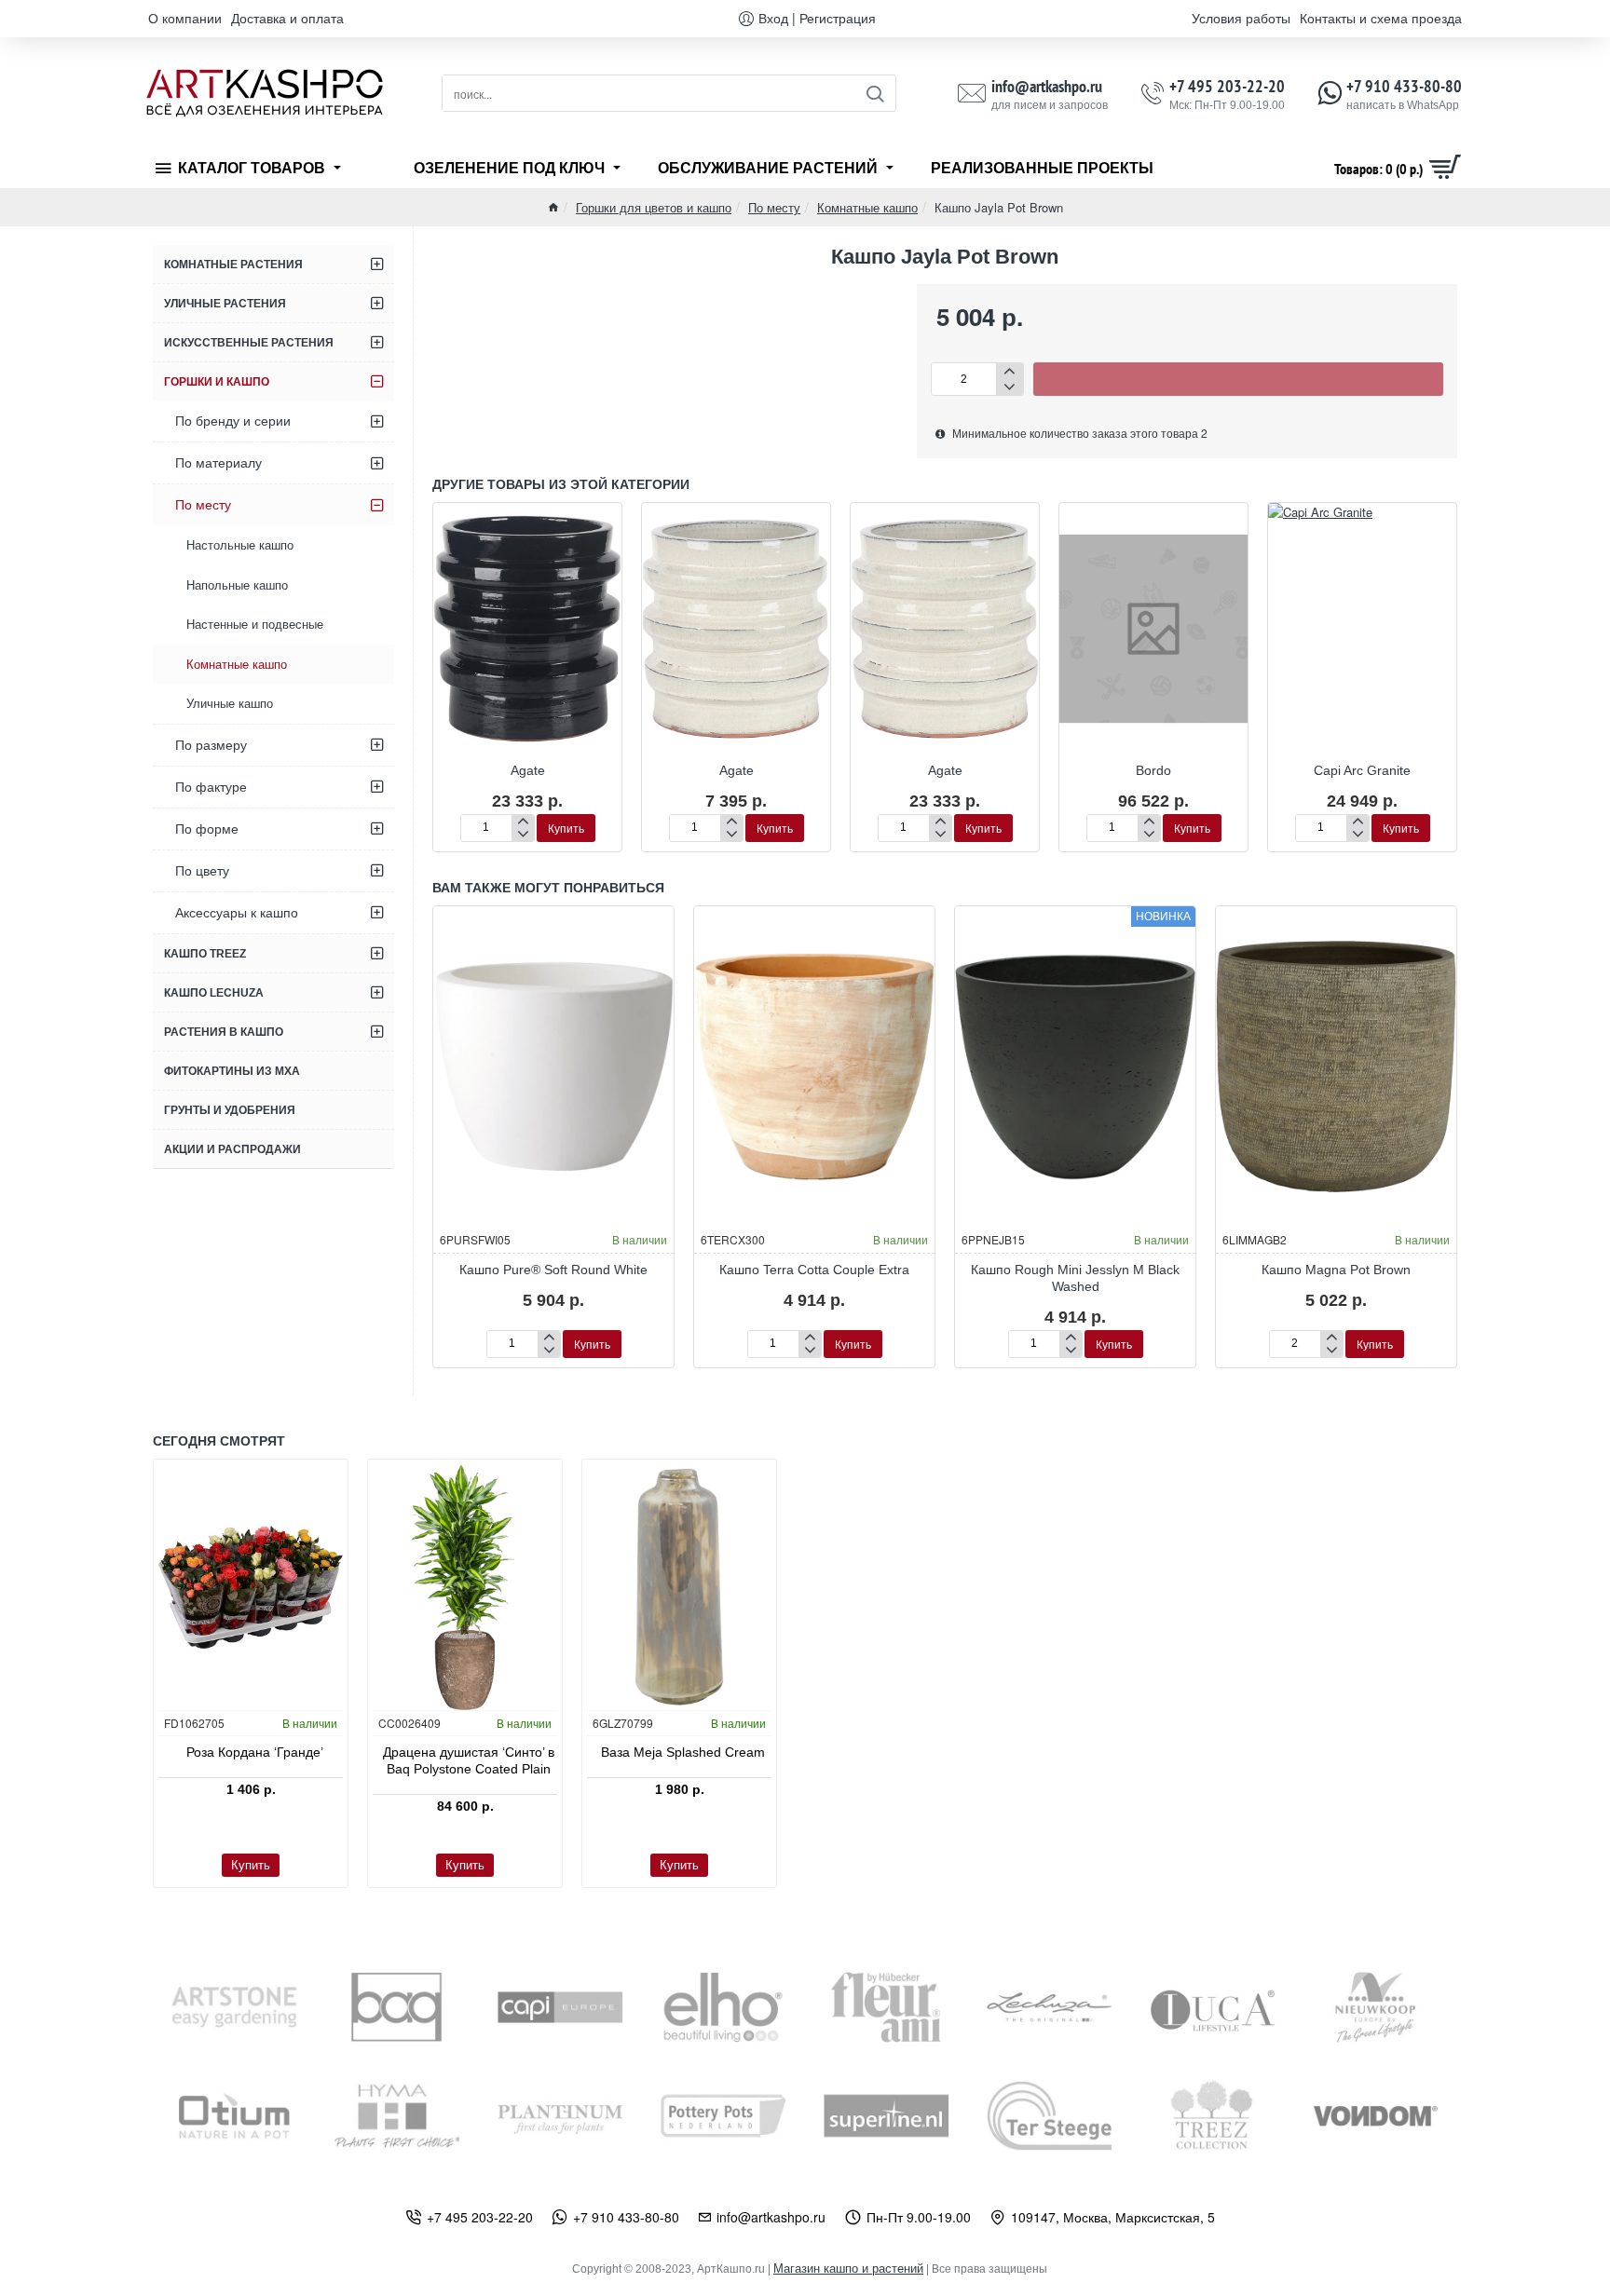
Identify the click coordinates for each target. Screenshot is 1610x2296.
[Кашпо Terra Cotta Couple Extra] (814, 1066)
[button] (1238, 379)
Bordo (1153, 770)
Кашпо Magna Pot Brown (1336, 1270)
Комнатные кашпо (867, 207)
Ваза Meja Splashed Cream (683, 1752)
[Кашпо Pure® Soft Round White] (553, 1066)
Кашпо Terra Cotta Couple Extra (814, 1270)
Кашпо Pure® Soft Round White (553, 1270)
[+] (1010, 371)
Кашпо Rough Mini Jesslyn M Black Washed (1075, 1278)
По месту (774, 207)
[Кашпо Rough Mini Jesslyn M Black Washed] (1075, 1066)
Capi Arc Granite (1362, 770)
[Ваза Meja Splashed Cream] (679, 1587)
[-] (1010, 387)
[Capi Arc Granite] (1362, 628)
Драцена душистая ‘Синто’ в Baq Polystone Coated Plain (469, 1760)
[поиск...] (874, 93)
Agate (528, 770)
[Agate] (527, 628)
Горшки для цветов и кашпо (654, 207)
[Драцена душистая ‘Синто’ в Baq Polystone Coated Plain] (465, 1587)
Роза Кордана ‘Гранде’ (255, 1752)
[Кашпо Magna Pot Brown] (1336, 1066)
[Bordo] (1153, 628)
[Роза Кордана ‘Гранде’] (251, 1587)
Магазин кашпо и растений (848, 2269)
